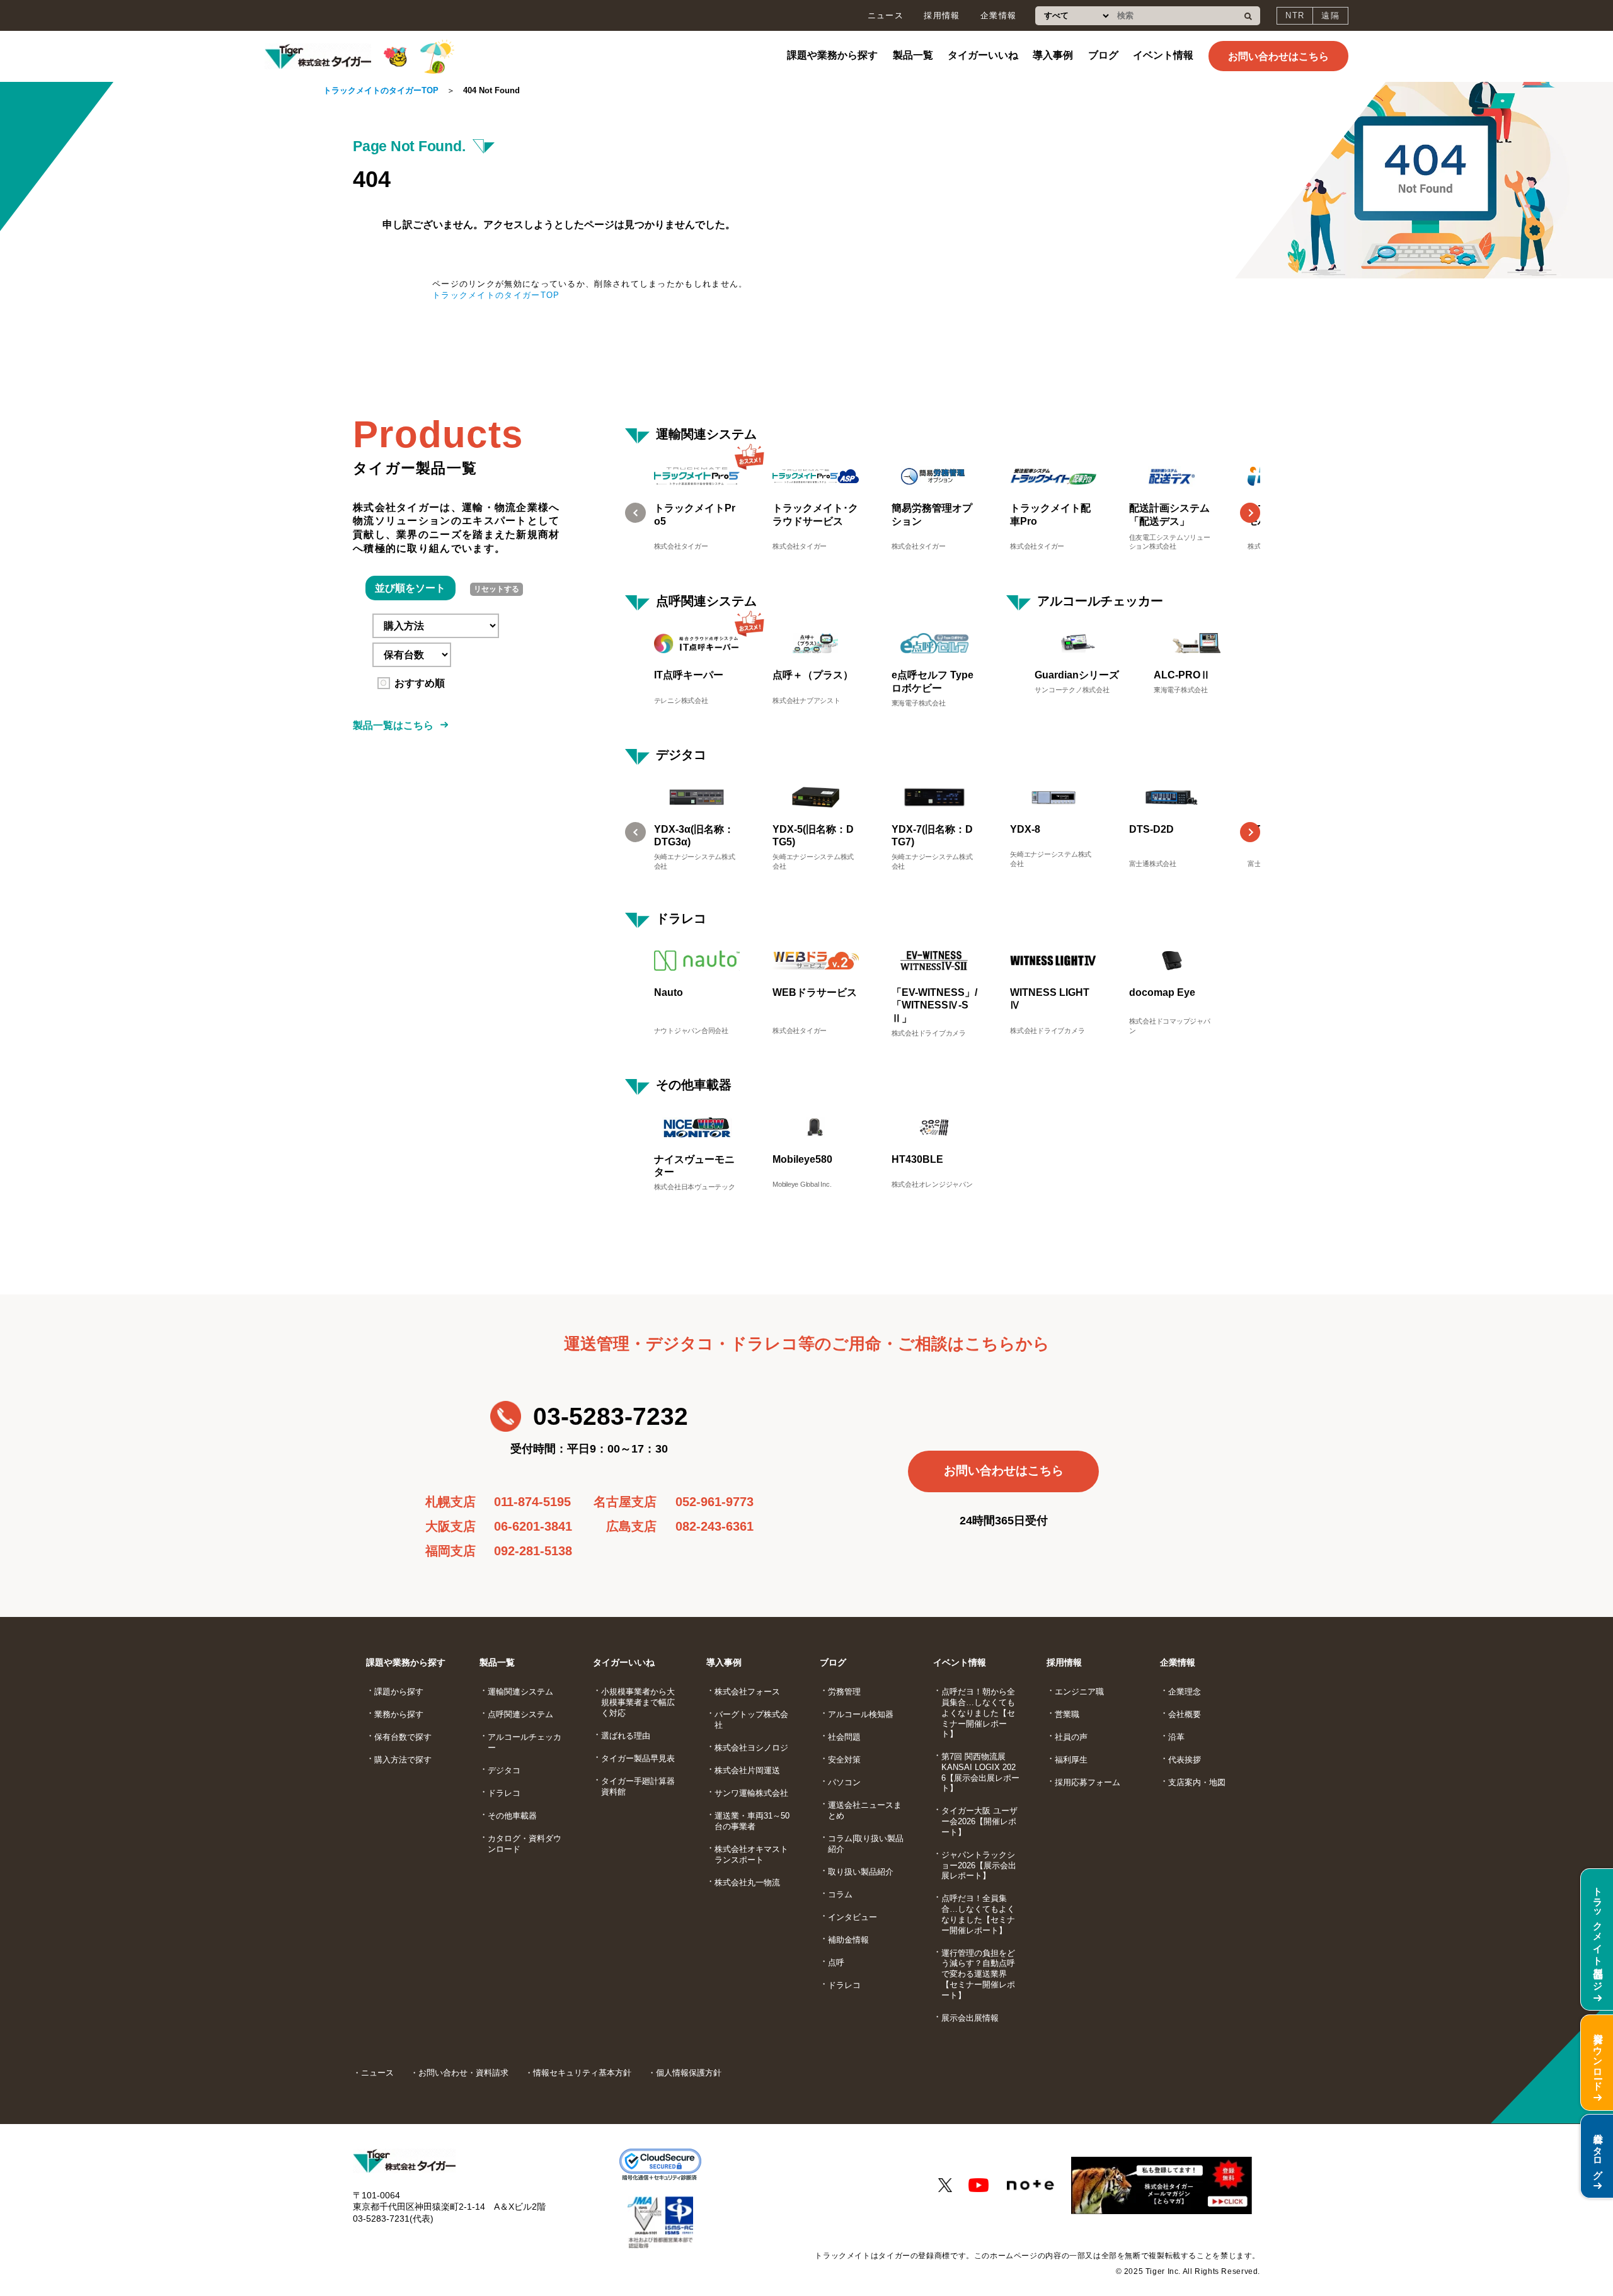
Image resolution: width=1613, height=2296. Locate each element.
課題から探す (399, 1692)
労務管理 (844, 1692)
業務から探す (399, 1714)
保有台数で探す (403, 1737)
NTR (1295, 15)
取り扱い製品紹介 (861, 1872)
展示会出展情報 (970, 2018)
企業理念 (1185, 1692)
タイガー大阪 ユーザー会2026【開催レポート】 (979, 1821)
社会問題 (844, 1737)
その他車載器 (694, 1085)
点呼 (836, 1962)
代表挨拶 (1185, 1760)
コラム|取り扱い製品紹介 (866, 1844)
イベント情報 (1163, 55)
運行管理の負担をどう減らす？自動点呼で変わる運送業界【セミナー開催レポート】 (978, 1974)
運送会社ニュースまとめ (865, 1810)
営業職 (1067, 1714)
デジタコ (681, 755)
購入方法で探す (403, 1760)
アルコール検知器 (861, 1714)
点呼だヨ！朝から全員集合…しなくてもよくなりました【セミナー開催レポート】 (978, 1713)
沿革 (1176, 1737)
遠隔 (1330, 15)
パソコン (844, 1782)
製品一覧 (913, 55)
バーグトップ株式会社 (751, 1720)
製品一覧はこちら (393, 725)
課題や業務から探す (832, 55)
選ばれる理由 (626, 1736)
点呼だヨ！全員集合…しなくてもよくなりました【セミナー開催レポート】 (978, 1914)
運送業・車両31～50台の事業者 (752, 1821)
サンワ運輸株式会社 (751, 1793)
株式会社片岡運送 (747, 1770)
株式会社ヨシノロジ (751, 1748)
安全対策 (844, 1760)
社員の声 (1071, 1737)
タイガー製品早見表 (638, 1758)
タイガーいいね (983, 55)
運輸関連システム (706, 435)
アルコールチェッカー (1100, 602)
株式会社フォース (747, 1692)
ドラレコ (681, 919)
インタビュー (852, 1917)
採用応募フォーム (1088, 1782)
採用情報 (942, 15)
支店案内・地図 (1197, 1782)
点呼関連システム (706, 602)
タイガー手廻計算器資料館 (638, 1786)
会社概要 (1185, 1714)
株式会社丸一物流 (747, 1882)
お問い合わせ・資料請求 (463, 2073)
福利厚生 (1071, 1760)
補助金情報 (848, 1940)
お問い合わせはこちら (1278, 56)
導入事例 (1053, 55)
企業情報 (998, 15)
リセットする (497, 589)
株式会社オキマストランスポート (751, 1854)
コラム (840, 1894)
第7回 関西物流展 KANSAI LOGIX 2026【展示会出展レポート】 (980, 1772)
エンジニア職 (1079, 1692)
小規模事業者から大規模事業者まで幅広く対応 (638, 1702)
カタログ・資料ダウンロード (525, 1844)
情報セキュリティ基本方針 (582, 2073)
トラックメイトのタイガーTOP (381, 90)
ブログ (1103, 55)
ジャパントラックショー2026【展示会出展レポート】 (979, 1865)
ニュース (886, 15)
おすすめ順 (420, 683)
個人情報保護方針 (689, 2073)
